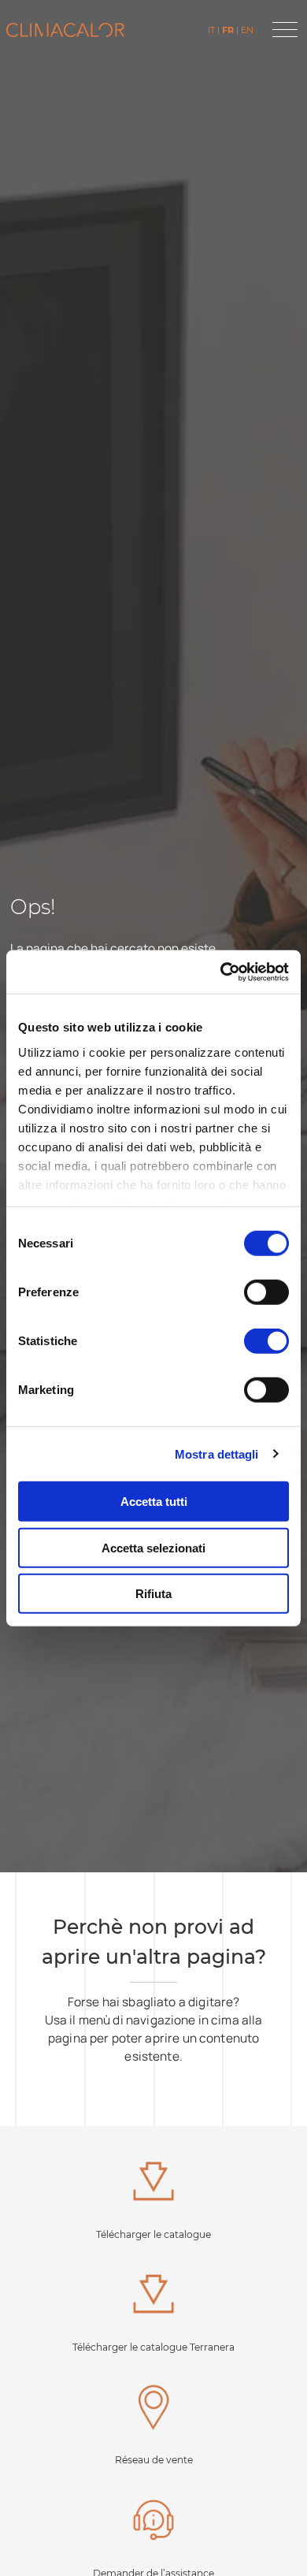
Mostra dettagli (217, 1453)
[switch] (266, 1292)
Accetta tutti (154, 1502)
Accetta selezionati (153, 1547)
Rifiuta (153, 1594)
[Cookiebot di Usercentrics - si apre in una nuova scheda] (221, 972)
